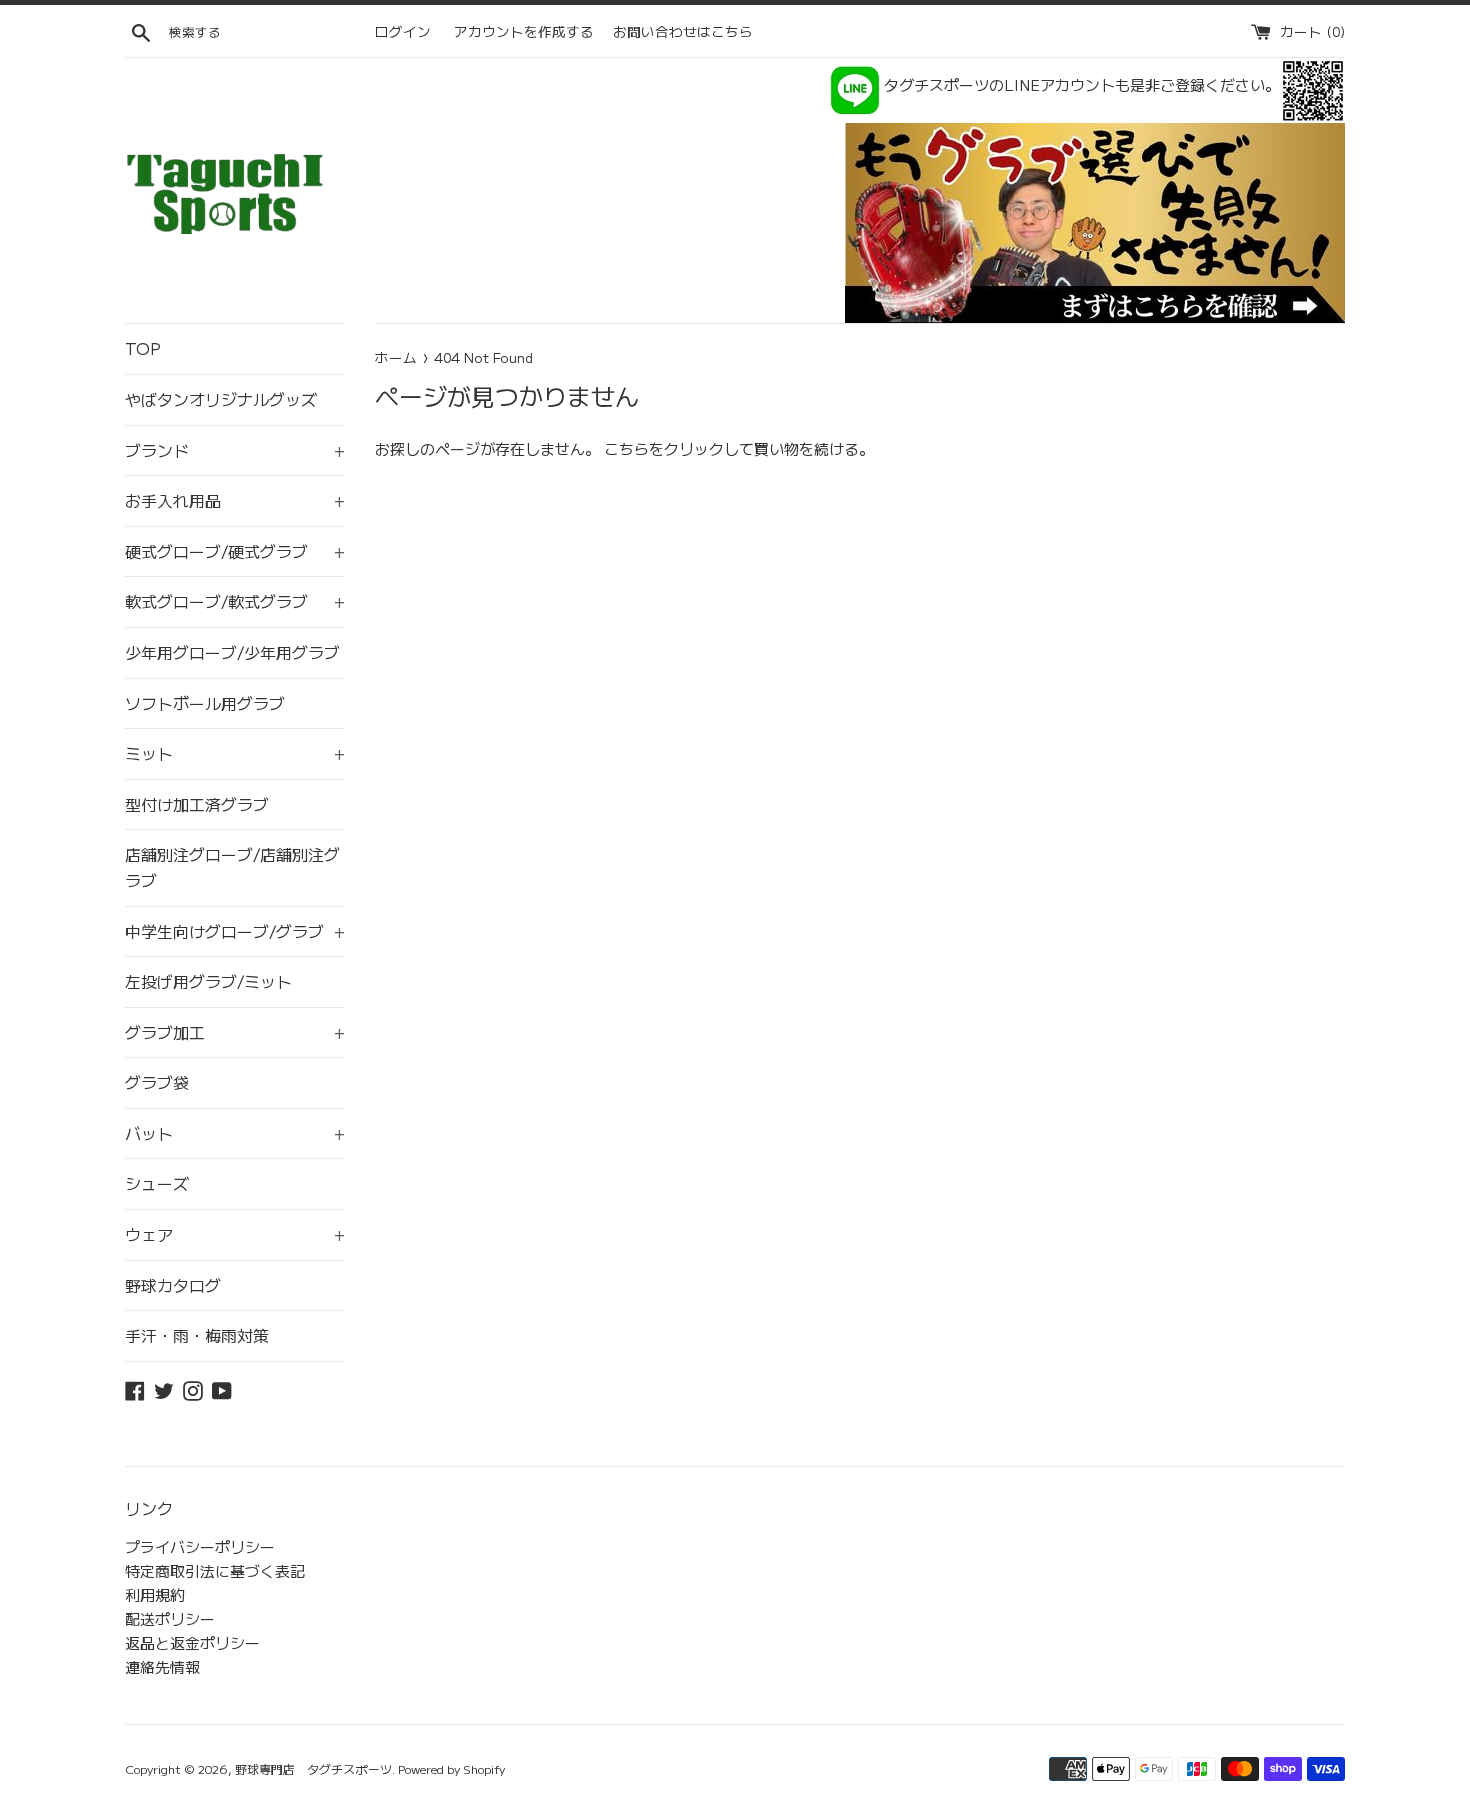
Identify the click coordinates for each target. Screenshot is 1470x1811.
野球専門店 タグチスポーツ (313, 1768)
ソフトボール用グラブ (205, 703)
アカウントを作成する (524, 31)
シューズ (157, 1183)
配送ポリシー (170, 1618)
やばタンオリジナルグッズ (221, 399)
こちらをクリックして (679, 448)
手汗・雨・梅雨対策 (197, 1335)
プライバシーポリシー (200, 1546)
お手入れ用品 (235, 500)
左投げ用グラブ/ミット (208, 981)
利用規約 (155, 1594)
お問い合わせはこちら (683, 31)
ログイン (403, 31)
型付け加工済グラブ (197, 804)
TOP (143, 348)
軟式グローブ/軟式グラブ (235, 601)
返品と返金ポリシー (192, 1642)
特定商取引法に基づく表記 (215, 1570)
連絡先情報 (162, 1666)
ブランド (235, 450)
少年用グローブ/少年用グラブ (232, 652)
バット (235, 1133)
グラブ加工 (235, 1032)
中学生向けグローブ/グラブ (235, 931)
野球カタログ (173, 1285)
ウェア (235, 1234)
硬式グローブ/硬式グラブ (235, 551)
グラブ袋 (157, 1082)
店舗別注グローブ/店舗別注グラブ (232, 867)
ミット (235, 753)
